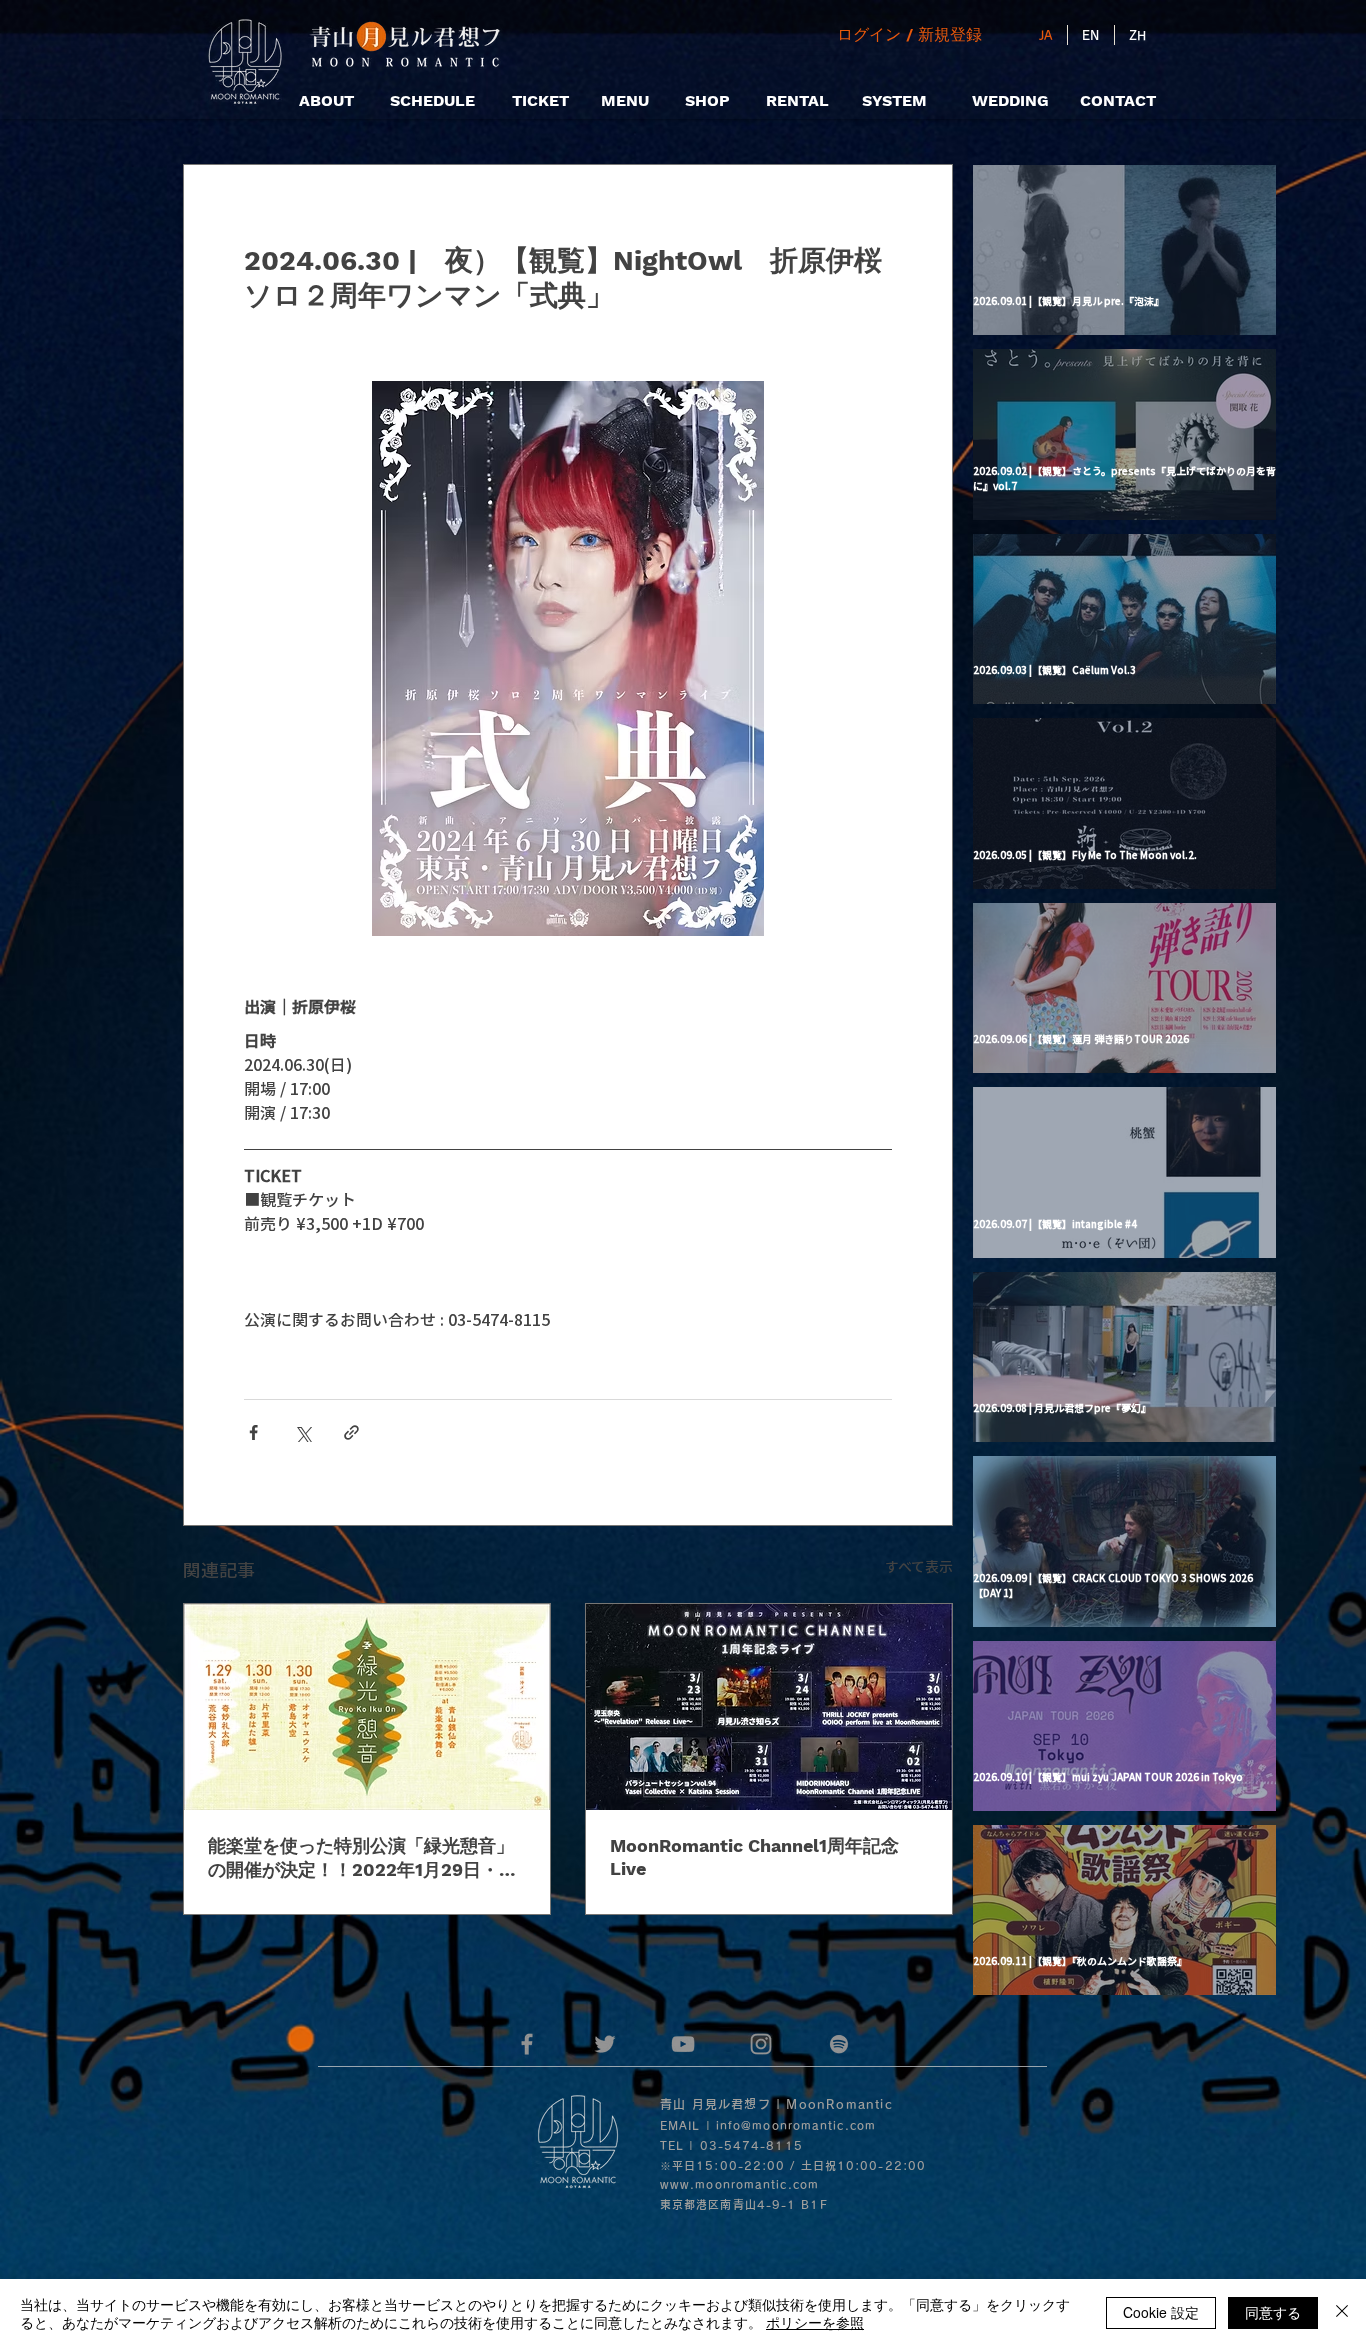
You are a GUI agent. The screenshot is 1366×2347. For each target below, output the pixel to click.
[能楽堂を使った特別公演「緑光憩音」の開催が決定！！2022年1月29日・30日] (367, 1707)
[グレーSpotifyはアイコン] (839, 2044)
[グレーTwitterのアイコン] (605, 2044)
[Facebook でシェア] (253, 1432)
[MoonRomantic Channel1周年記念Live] (769, 1707)
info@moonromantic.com (796, 2125)
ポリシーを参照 (815, 2322)
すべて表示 (919, 1566)
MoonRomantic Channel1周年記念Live (754, 1857)
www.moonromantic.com (739, 2184)
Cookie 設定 (1161, 2312)
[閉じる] (1342, 2313)
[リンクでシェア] (351, 1432)
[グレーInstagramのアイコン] (761, 2044)
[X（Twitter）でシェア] (302, 1432)
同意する (1273, 2312)
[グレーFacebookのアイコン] (527, 2044)
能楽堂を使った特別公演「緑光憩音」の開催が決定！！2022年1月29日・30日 (365, 1858)
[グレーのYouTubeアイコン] (683, 2044)
